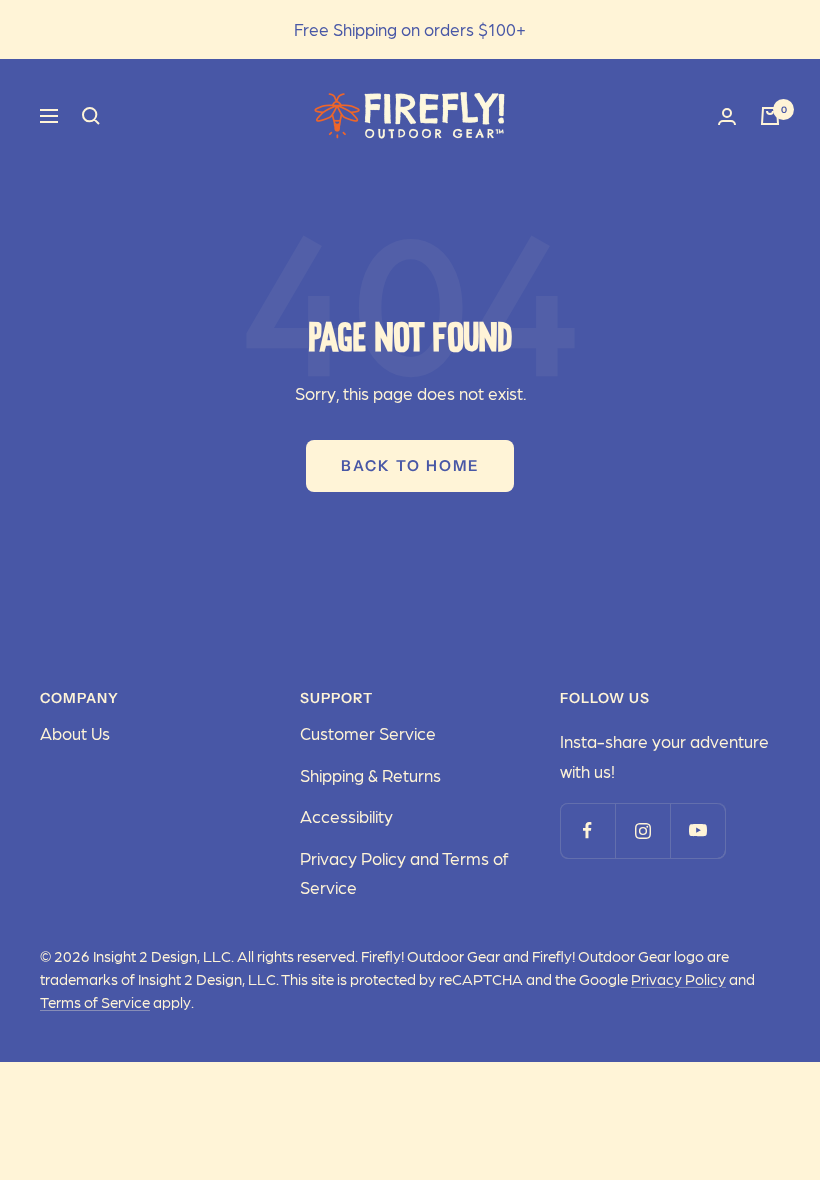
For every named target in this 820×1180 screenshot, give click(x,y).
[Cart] (770, 116)
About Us (75, 733)
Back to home (410, 465)
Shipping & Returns (370, 775)
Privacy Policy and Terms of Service (404, 872)
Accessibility (346, 816)
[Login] (727, 116)
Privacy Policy (678, 979)
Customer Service (368, 733)
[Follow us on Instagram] (642, 830)
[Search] (91, 116)
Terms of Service (95, 1002)
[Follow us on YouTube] (697, 830)
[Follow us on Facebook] (587, 830)
